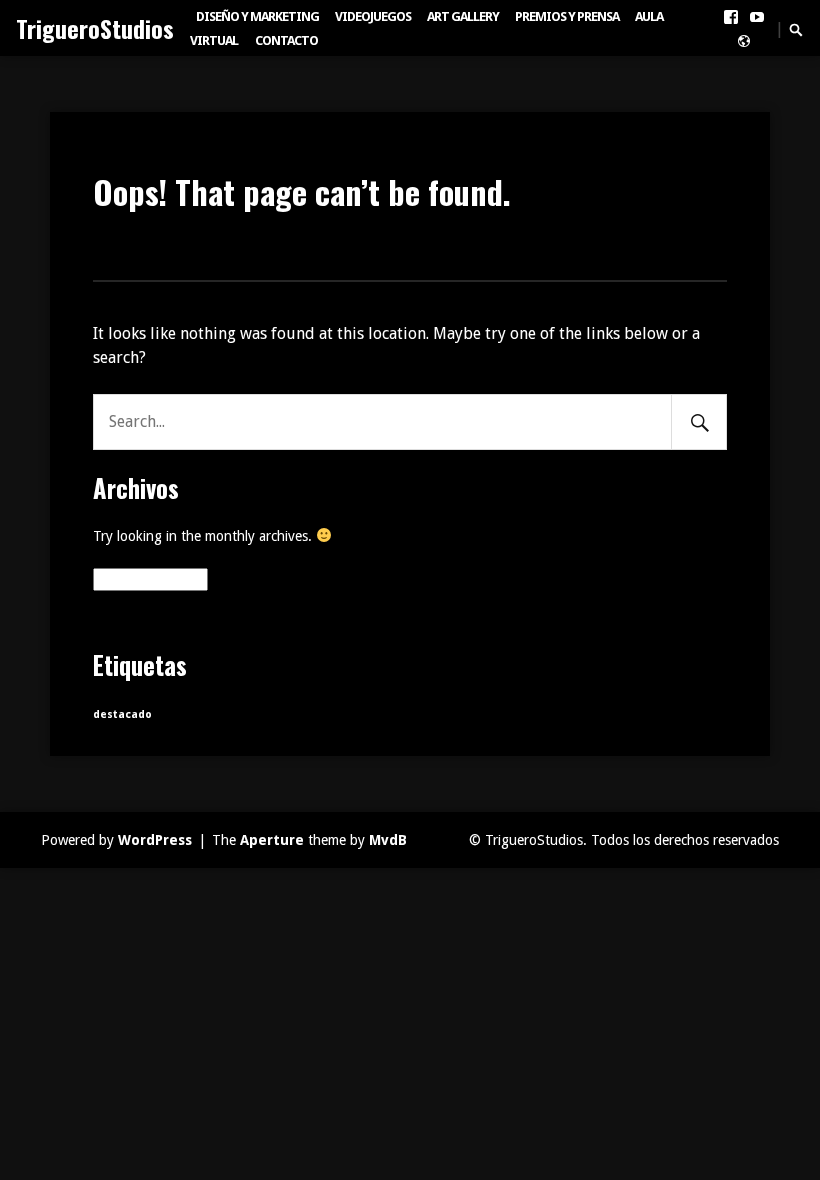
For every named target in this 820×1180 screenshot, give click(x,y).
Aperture (272, 840)
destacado (122, 714)
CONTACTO (286, 40)
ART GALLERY (463, 16)
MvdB (388, 840)
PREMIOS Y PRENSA (567, 16)
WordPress (155, 840)
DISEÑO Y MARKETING (257, 16)
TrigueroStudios (95, 28)
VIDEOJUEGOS (373, 16)
